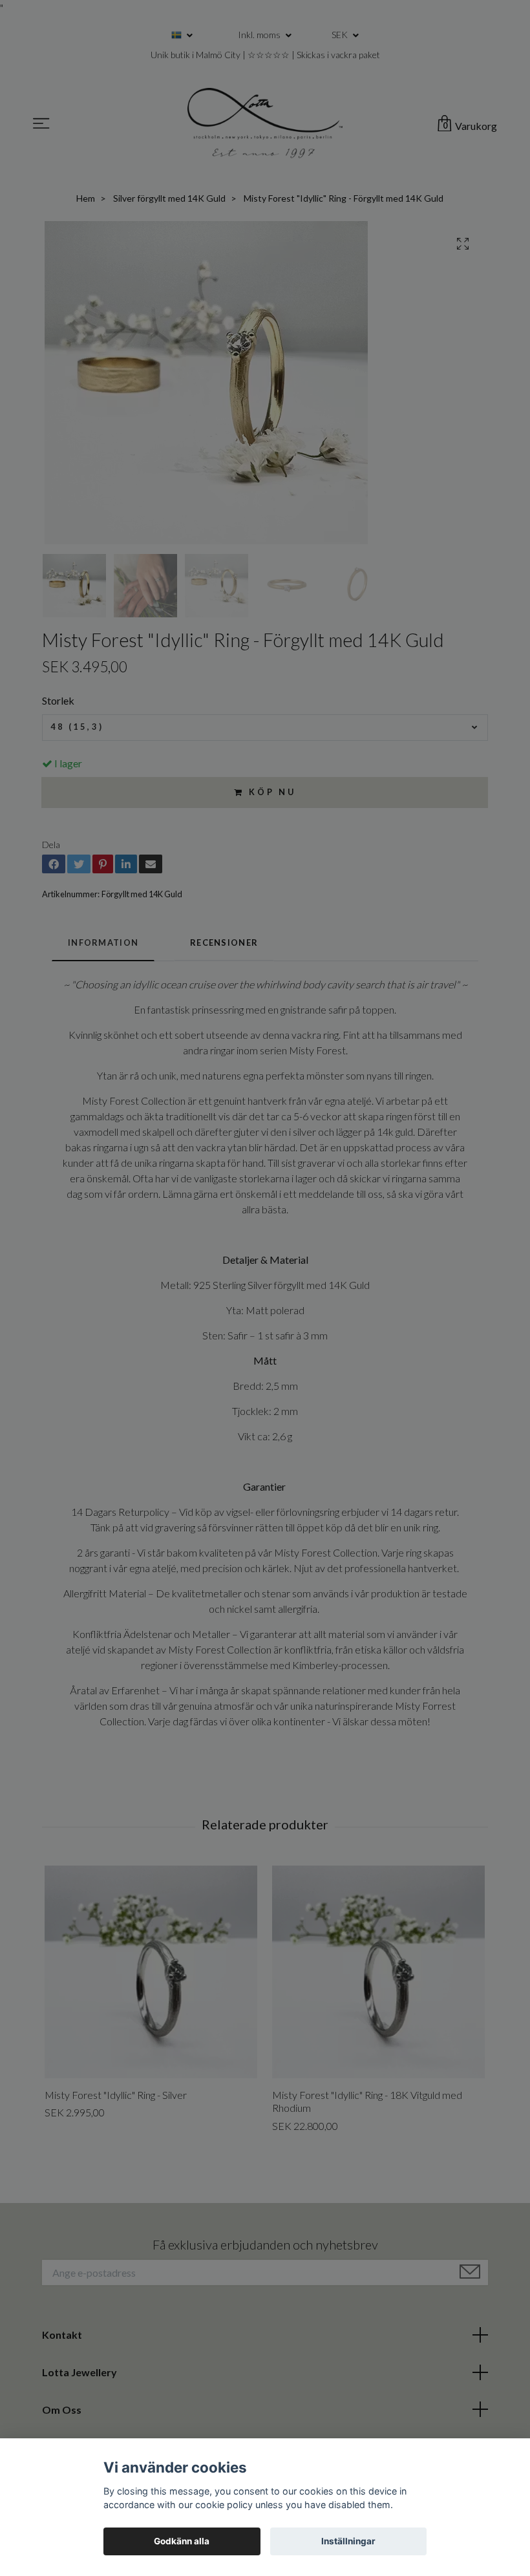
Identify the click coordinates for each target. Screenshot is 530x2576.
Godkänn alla (182, 2541)
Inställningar (348, 2541)
